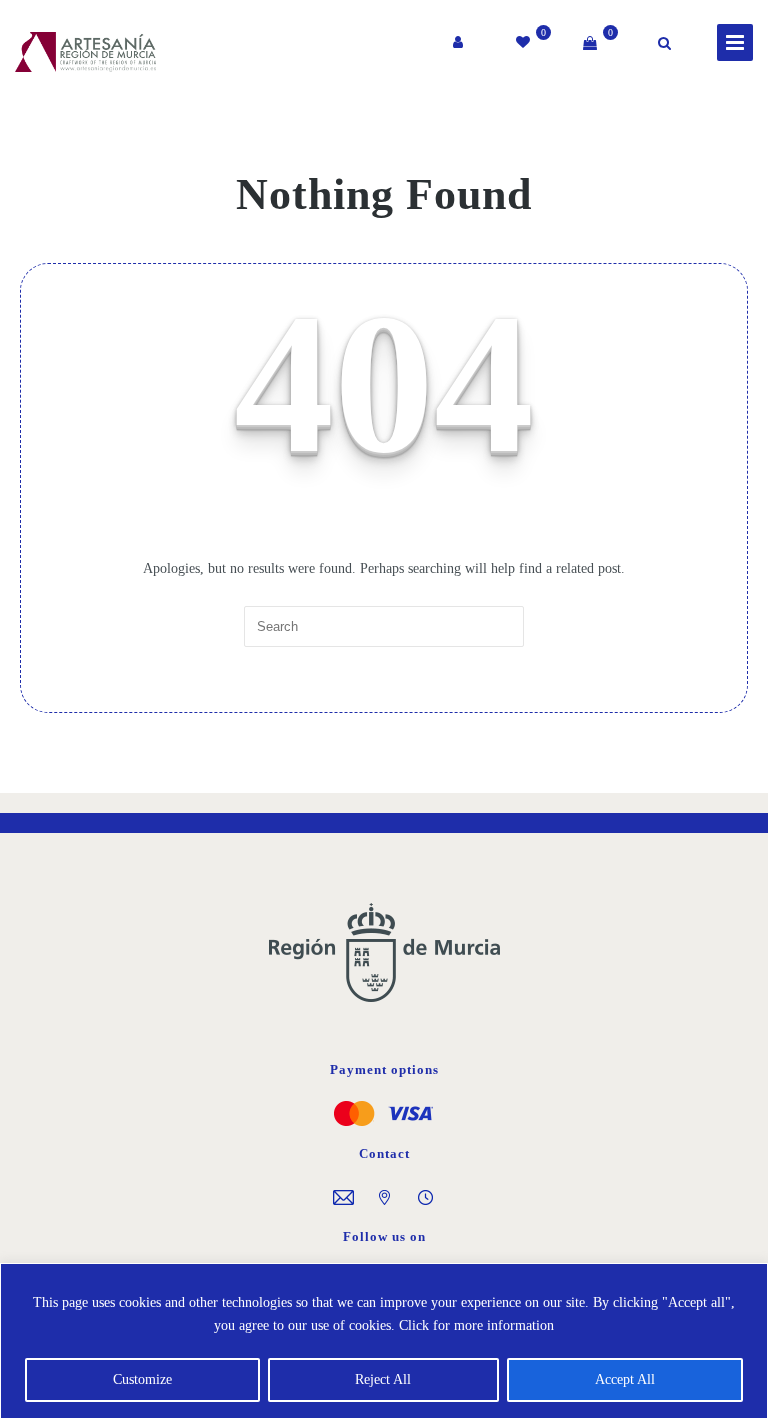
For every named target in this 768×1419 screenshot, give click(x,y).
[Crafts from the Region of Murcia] (65, 49)
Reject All (383, 1379)
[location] (384, 1200)
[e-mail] (343, 1200)
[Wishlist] (524, 43)
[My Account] (459, 43)
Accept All (625, 1379)
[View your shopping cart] (590, 43)
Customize (142, 1379)
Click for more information (476, 1325)
